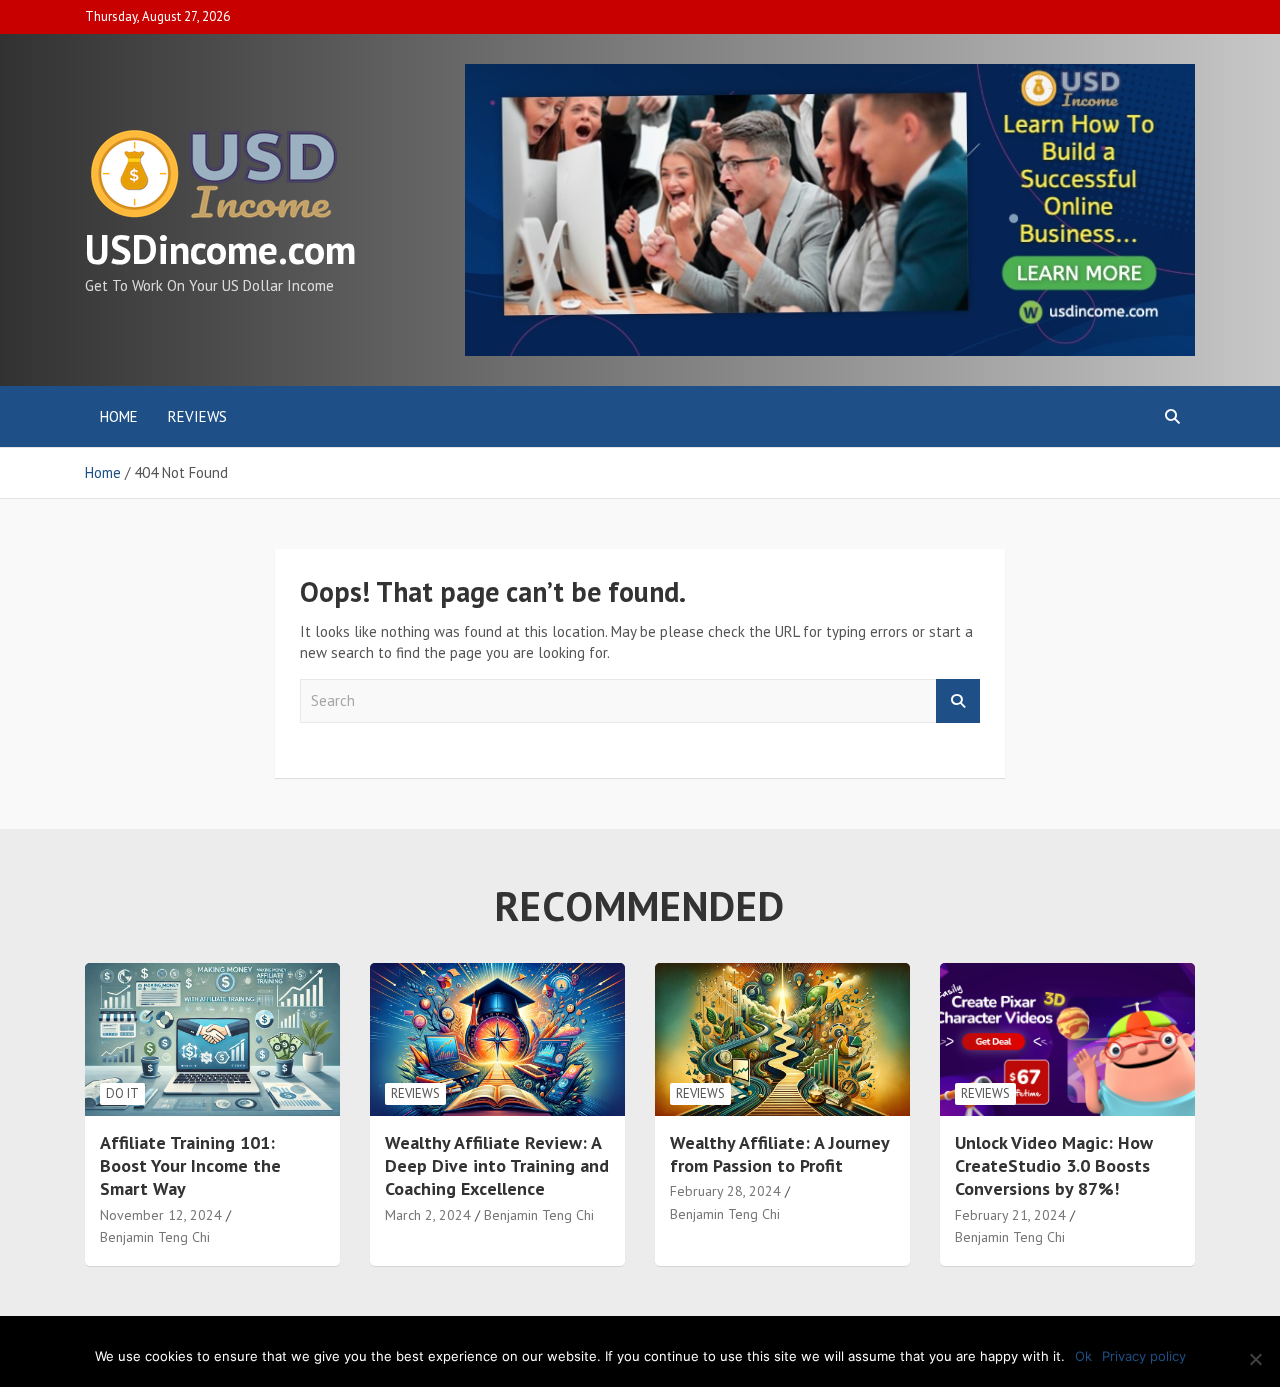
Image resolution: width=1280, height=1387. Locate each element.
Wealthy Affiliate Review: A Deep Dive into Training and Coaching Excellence (497, 1166)
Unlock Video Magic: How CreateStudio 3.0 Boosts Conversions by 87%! (1054, 1166)
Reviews (197, 416)
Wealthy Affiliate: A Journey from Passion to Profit (779, 1154)
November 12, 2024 (161, 1215)
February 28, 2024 (725, 1191)
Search (958, 701)
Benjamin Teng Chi (155, 1237)
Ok (1083, 1356)
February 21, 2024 (1010, 1215)
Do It (122, 1093)
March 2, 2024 (428, 1215)
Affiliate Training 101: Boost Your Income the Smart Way (190, 1166)
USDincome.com (220, 249)
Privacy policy (1144, 1356)
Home (119, 416)
